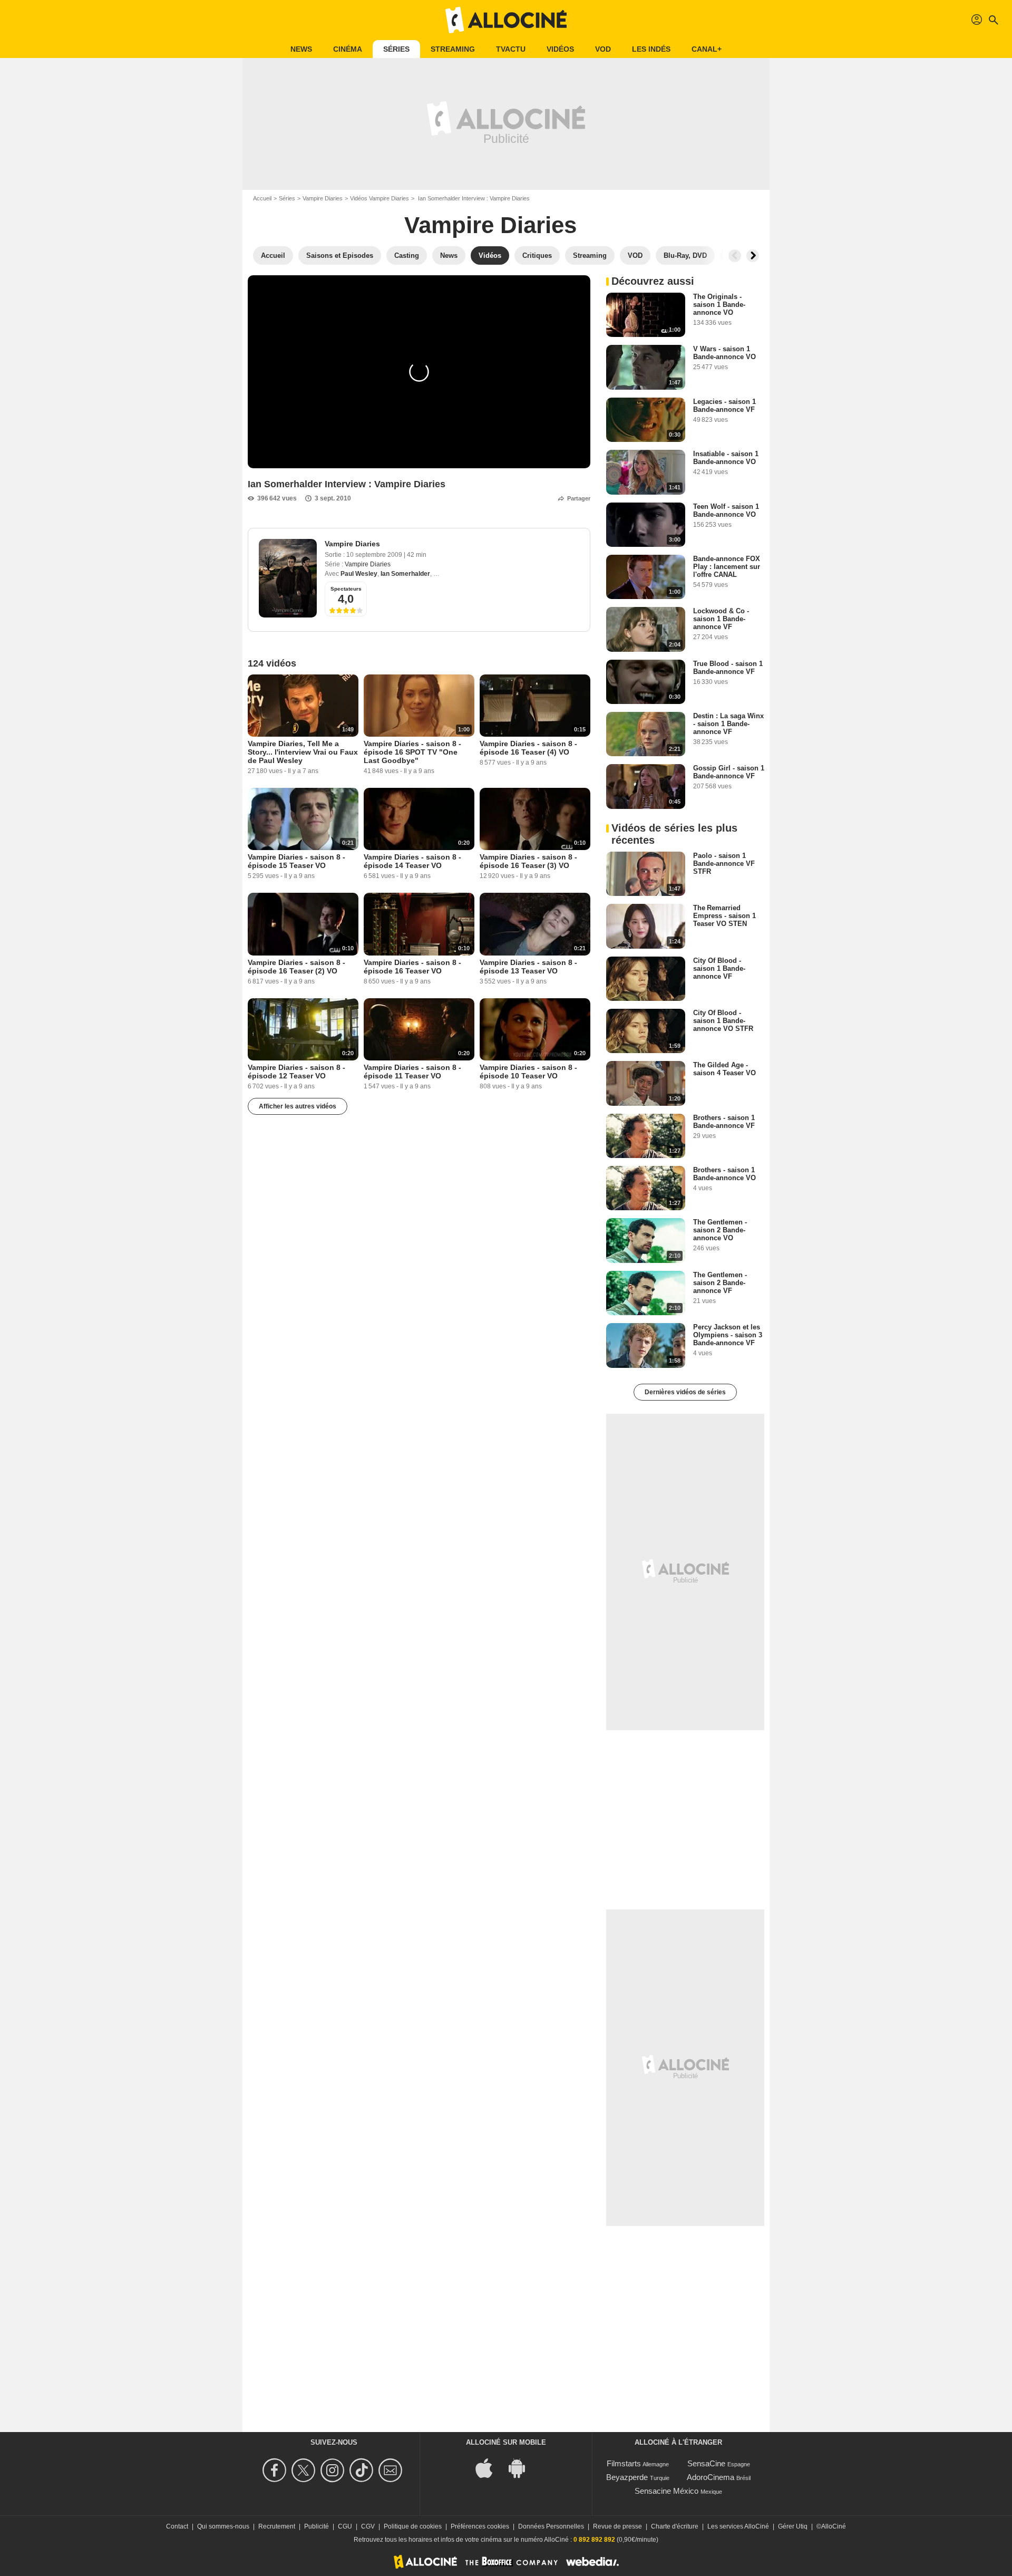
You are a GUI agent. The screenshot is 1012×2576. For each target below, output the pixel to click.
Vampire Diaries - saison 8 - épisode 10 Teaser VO (528, 1072)
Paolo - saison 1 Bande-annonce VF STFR (724, 864)
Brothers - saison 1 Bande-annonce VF (724, 1122)
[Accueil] (506, 20)
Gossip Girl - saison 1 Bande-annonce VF (729, 772)
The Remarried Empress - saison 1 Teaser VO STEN (724, 916)
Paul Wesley (359, 574)
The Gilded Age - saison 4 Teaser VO (724, 1069)
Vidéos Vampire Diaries (379, 198)
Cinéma (348, 49)
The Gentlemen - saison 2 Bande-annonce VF (720, 1283)
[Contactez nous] (392, 2470)
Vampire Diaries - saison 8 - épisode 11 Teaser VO (412, 1072)
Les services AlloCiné (738, 2526)
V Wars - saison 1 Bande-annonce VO (724, 353)
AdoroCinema (711, 2477)
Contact (177, 2526)
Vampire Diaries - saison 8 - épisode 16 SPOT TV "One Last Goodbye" (412, 752)
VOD (603, 49)
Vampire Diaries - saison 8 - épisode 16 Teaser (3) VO (528, 861)
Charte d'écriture (675, 2526)
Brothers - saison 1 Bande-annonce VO (724, 1174)
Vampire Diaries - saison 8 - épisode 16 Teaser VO (412, 967)
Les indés (651, 49)
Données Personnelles (551, 2526)
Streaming (453, 49)
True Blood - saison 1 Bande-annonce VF (728, 668)
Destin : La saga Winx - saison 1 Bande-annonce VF (728, 724)
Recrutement (277, 2526)
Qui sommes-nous (223, 2526)
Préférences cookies (480, 2526)
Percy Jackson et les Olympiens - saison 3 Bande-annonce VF (728, 1335)
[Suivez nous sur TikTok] (363, 2470)
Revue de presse (617, 2526)
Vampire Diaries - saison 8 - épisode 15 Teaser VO (296, 861)
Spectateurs (346, 589)
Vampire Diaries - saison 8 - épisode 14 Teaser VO (412, 861)
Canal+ (707, 49)
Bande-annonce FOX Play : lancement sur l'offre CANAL (727, 567)
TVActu (511, 49)
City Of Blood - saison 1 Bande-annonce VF (719, 968)
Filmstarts (624, 2463)
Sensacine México (666, 2491)
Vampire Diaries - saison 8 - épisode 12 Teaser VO (296, 1072)
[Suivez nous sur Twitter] (305, 2470)
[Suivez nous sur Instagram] (334, 2470)
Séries (396, 49)
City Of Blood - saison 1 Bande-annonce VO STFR (723, 1021)
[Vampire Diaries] (288, 578)
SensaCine (706, 2463)
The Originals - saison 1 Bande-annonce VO (719, 305)
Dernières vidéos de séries (685, 1392)
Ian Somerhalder (405, 574)
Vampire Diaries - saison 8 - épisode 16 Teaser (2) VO (296, 967)
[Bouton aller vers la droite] (753, 256)
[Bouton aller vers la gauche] (735, 256)
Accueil (262, 198)
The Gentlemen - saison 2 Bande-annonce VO (720, 1230)
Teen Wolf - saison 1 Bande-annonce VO (726, 510)
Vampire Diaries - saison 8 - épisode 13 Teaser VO (528, 967)
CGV (368, 2526)
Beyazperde (627, 2477)
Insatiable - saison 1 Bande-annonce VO (726, 458)
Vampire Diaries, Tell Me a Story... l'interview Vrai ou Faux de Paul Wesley (303, 752)
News (301, 49)
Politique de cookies (413, 2526)
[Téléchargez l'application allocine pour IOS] (490, 2467)
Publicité (317, 2526)
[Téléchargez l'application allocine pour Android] (522, 2467)
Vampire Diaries (323, 198)
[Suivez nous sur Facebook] (276, 2470)
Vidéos (560, 49)
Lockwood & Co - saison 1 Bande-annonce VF (721, 619)
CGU (345, 2526)
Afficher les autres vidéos (298, 1106)
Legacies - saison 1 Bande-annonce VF (724, 406)
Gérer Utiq (793, 2526)
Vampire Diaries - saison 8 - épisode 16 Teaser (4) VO (528, 748)
